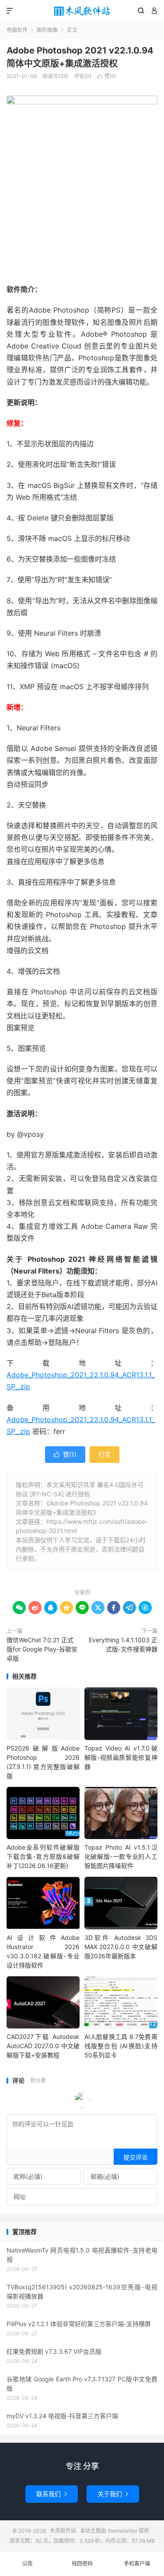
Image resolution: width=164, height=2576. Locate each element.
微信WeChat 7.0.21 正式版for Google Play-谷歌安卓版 (42, 1649)
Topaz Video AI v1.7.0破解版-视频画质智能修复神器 (121, 1757)
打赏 (105, 1454)
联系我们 (52, 2494)
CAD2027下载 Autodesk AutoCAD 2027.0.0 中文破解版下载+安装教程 (43, 2046)
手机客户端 (137, 2564)
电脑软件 (17, 30)
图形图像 (47, 30)
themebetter (122, 2531)
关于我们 (113, 2494)
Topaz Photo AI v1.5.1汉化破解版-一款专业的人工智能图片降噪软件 (121, 1856)
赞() (106, 76)
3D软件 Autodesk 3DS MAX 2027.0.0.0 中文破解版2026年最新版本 (121, 1947)
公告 (28, 2564)
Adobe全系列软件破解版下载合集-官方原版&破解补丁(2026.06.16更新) (43, 1856)
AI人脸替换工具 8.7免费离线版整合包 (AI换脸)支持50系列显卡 (121, 2046)
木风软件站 (82, 11)
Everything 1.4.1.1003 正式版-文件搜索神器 (123, 1644)
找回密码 (82, 2564)
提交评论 (136, 2157)
